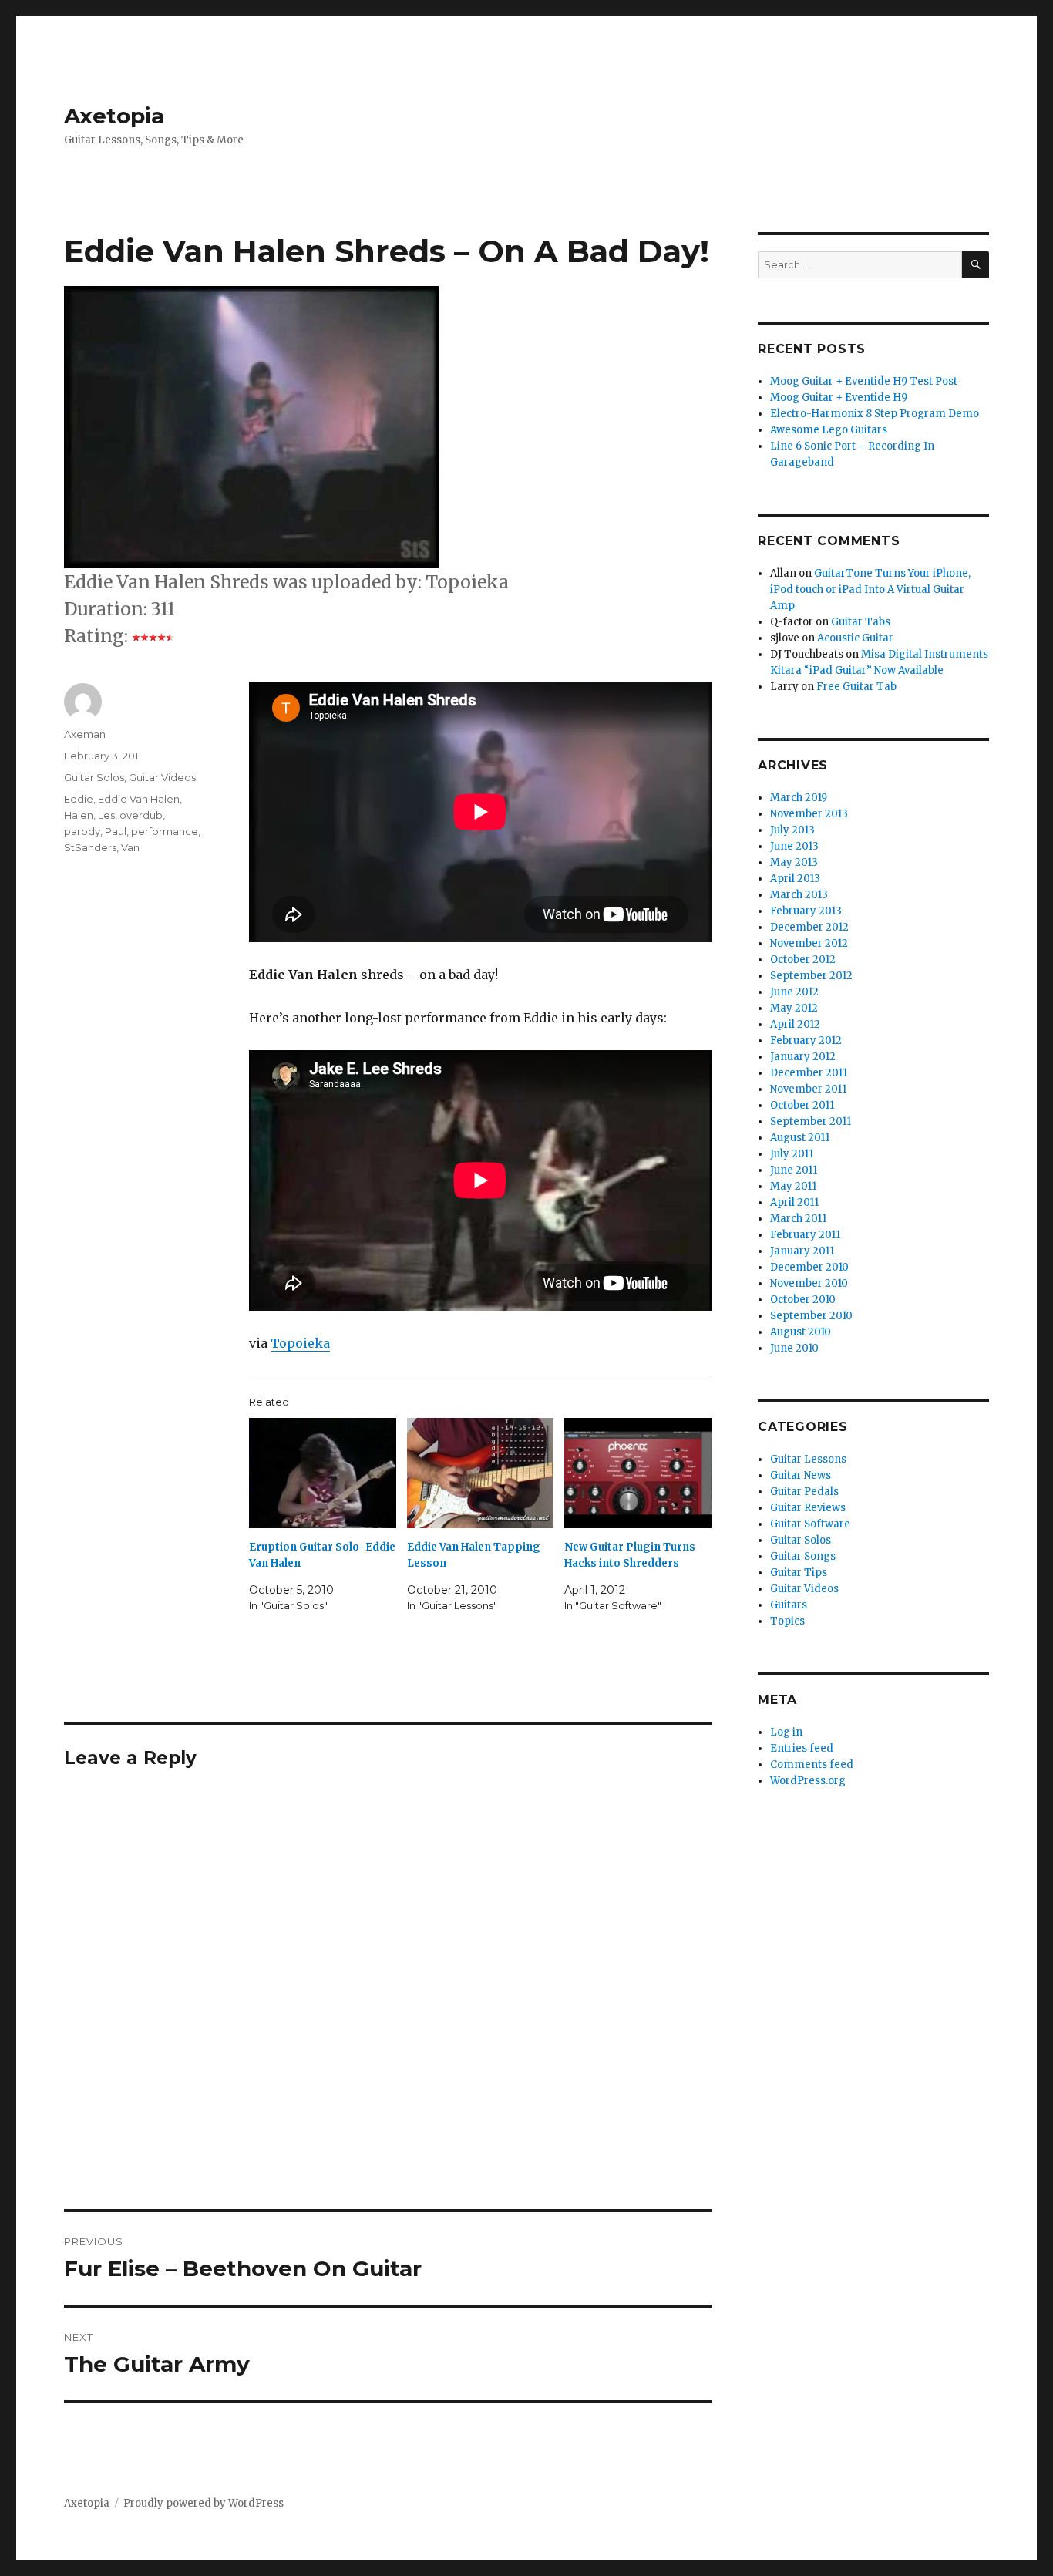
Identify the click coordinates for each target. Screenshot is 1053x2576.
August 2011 (800, 1138)
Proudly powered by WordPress (204, 2503)
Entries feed (802, 1748)
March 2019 (799, 798)
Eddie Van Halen (139, 799)
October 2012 (803, 960)
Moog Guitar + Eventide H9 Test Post (864, 381)
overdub (141, 815)
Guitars (789, 1605)
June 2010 (794, 1348)
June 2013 (794, 846)
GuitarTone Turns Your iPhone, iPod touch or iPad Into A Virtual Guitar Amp (870, 589)
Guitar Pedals (804, 1492)
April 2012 (795, 1024)
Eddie (79, 799)
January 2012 (803, 1057)
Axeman (85, 734)
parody (82, 831)
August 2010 (801, 1332)
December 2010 (809, 1267)
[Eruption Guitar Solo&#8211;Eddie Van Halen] (323, 1473)
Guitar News (801, 1475)
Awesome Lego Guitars (829, 430)
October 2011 (802, 1105)
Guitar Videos (162, 777)
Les (106, 815)
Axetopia (114, 116)
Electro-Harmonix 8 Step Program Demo (875, 414)
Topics (787, 1621)
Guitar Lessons (808, 1459)
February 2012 (806, 1041)
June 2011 (794, 1170)
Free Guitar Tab (856, 687)
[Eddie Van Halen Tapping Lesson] (481, 1473)
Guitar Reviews (808, 1508)
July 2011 (792, 1154)
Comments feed (812, 1764)
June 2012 (794, 992)
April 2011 (794, 1202)
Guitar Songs (803, 1556)
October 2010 (803, 1300)
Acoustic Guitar (855, 638)
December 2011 (809, 1073)
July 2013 (792, 830)
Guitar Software (810, 1524)
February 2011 (805, 1235)
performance (165, 831)
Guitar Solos (94, 777)
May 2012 (794, 1008)
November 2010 (809, 1283)
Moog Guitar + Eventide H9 (839, 397)
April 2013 (795, 879)
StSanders (90, 847)
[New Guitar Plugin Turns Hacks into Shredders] (638, 1473)
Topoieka (300, 1343)
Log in (786, 1732)
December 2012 (809, 927)
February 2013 (806, 911)
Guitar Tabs (861, 622)
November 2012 (809, 943)
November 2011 (808, 1089)
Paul (116, 831)
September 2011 (811, 1121)
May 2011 (793, 1186)
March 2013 (799, 895)
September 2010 (811, 1316)
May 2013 (794, 862)
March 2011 (798, 1219)
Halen (79, 815)
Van (130, 847)
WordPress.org (808, 1781)
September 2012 (811, 976)
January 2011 (802, 1251)
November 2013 (809, 814)
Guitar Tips (799, 1573)
